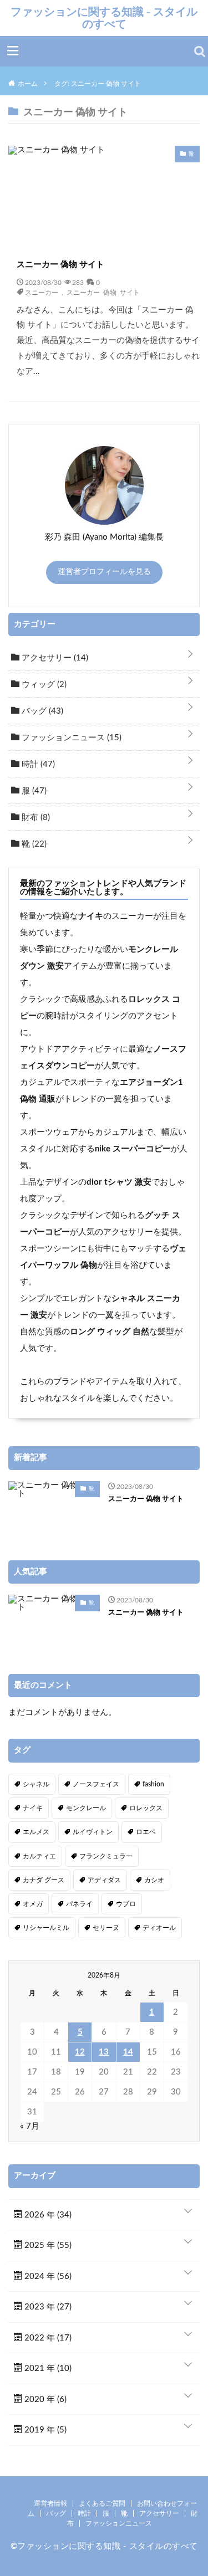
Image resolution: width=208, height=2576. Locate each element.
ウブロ (126, 1904)
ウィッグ (43, 685)
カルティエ (39, 1856)
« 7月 (30, 2126)
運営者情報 (50, 2503)
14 (128, 2052)
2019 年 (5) (44, 2430)
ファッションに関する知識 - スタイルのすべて (104, 18)
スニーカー (42, 292)
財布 (35, 818)
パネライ (79, 1904)
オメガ (33, 1904)
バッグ (41, 711)
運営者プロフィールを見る (104, 572)
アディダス (104, 1880)
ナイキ (91, 916)
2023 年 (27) (47, 2307)
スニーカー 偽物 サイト (60, 265)
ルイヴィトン (93, 1832)
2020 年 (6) (44, 2400)
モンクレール (86, 1808)
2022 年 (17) (47, 2338)
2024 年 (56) (47, 2277)
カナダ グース (44, 1880)
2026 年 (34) (47, 2215)
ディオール (159, 1928)
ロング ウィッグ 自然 (110, 1332)
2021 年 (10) (47, 2368)
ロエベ (146, 1832)
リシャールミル (46, 1928)
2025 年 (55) (47, 2245)
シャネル (36, 1784)
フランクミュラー (106, 1856)
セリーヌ (106, 1928)
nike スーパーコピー (133, 1149)
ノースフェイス (96, 1784)
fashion (153, 1784)
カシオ (154, 1880)
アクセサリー (54, 658)
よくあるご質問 (102, 2503)
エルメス (36, 1832)
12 (80, 2052)
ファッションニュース (70, 738)
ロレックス (146, 1808)
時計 (37, 764)
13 (104, 2052)
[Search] (200, 52)
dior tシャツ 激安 (119, 1182)
